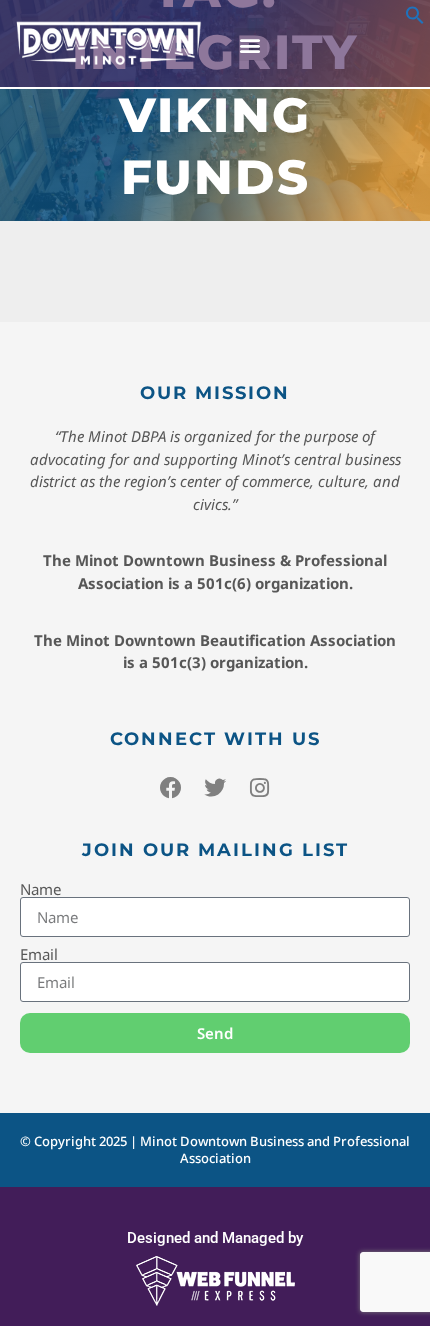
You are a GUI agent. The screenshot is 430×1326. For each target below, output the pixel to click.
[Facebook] (171, 788)
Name (40, 889)
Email (39, 954)
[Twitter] (215, 788)
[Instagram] (259, 788)
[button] (415, 19)
